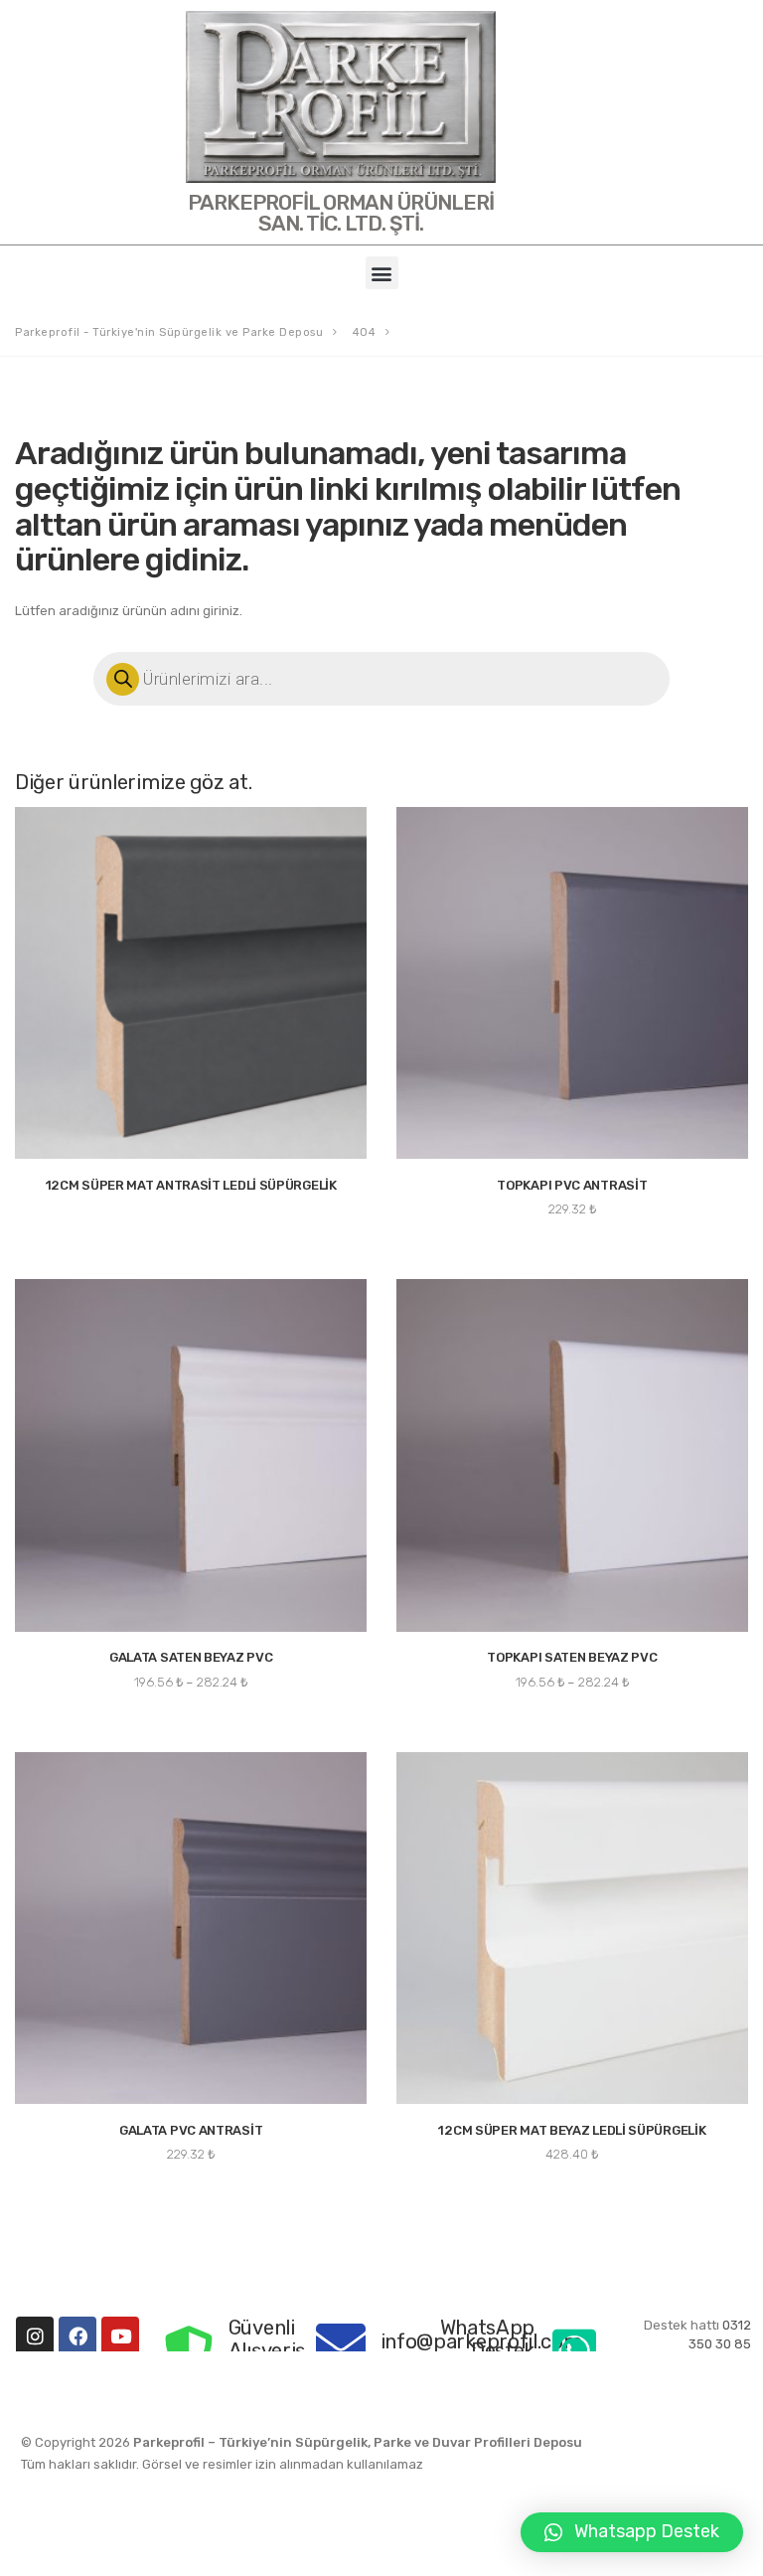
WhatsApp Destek (488, 2338)
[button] (382, 273)
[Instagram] (35, 2335)
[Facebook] (77, 2335)
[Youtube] (120, 2335)
